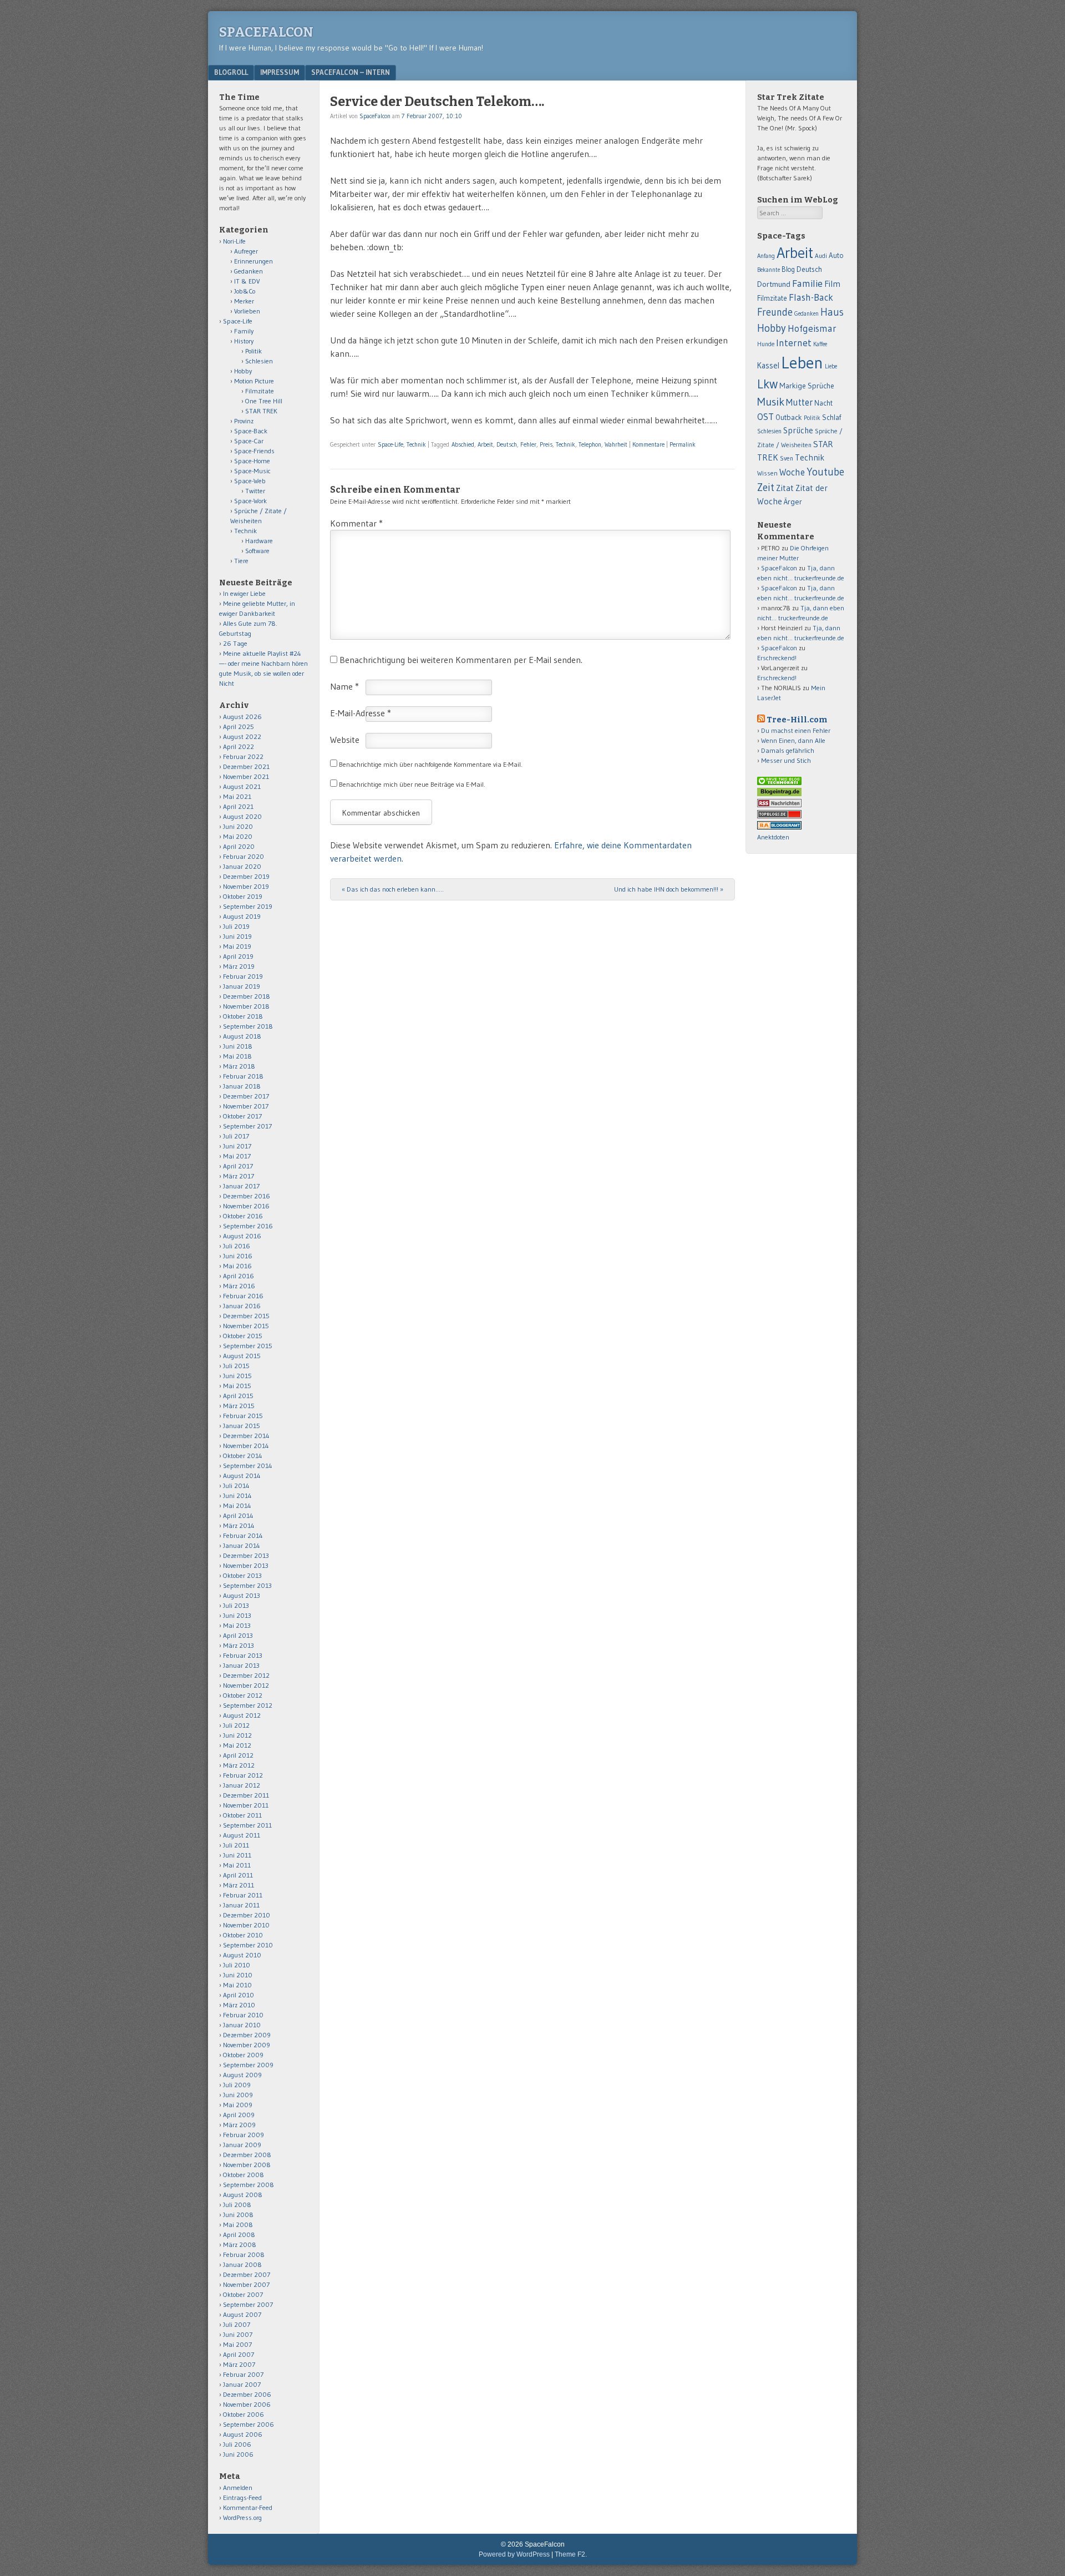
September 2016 (248, 1226)
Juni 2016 (238, 1256)
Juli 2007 (237, 2324)
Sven (787, 458)
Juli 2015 (236, 1366)
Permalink (683, 444)
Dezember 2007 (247, 2274)
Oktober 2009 (243, 2055)
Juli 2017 (236, 1136)
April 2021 (238, 806)
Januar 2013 (241, 1665)
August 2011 (242, 1835)
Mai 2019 (237, 946)
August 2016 (242, 1236)
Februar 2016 (243, 1296)
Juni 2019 (237, 936)
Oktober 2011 (242, 1815)
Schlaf (831, 417)
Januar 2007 (242, 2384)
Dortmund (774, 284)
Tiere (241, 561)
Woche (792, 472)
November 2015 (246, 1326)
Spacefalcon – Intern (351, 72)
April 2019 (238, 956)
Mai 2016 (237, 1266)
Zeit (766, 487)
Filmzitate (260, 391)
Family (244, 331)
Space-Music (252, 471)
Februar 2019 (243, 976)
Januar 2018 (242, 1086)
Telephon (590, 444)
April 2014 (238, 1515)
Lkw (767, 384)
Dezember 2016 (247, 1196)
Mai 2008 (238, 2225)
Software (257, 551)
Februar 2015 (243, 1416)
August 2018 (242, 1036)
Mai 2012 (237, 1745)
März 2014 (239, 1525)
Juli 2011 (236, 1845)
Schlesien (259, 361)
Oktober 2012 (243, 1695)
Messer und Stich (786, 760)
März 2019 (239, 966)
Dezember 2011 (246, 1795)
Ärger (793, 502)
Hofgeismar (812, 328)
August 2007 (242, 2314)
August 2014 (242, 1476)
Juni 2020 (238, 826)
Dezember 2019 (246, 876)
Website (345, 740)
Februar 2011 (243, 1895)
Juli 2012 (236, 1725)
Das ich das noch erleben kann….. (393, 889)
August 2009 (242, 2075)
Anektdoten (773, 837)
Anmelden (238, 2488)
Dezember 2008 (247, 2155)
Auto (836, 255)
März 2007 (239, 2364)
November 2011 (246, 1805)
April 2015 (238, 1396)
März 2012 (239, 1765)
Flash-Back (811, 297)
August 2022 (242, 737)
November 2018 (246, 1006)
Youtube (825, 472)
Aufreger (246, 251)
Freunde (775, 312)
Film (832, 284)
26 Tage (235, 643)
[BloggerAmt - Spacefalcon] (779, 827)
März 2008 (240, 2244)
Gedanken (248, 271)
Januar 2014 (242, 1545)
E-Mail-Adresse (361, 713)
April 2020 (239, 846)
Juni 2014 (237, 1496)
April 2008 (239, 2235)
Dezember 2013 (246, 1555)
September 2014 (248, 1466)
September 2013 (247, 1585)
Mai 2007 (237, 2344)
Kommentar (356, 523)
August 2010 (242, 1955)
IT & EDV (247, 281)
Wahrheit (616, 444)
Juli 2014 (236, 1486)
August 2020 (242, 816)
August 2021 (242, 786)
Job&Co (245, 291)
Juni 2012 (237, 1735)
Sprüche (798, 430)
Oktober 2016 (243, 1216)
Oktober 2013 (242, 1575)
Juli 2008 (237, 2205)
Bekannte (769, 270)
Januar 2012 (242, 1785)
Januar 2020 (242, 866)
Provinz (244, 421)
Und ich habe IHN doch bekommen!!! (669, 889)
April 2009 (239, 2115)
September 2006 (248, 2424)
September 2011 (247, 1825)
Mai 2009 (238, 2105)
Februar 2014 (243, 1535)
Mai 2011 (237, 1865)
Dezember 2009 (247, 2035)
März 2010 (239, 2005)
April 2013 (238, 1635)
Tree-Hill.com (797, 720)
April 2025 (239, 727)
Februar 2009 (244, 2135)
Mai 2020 (238, 836)
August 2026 (242, 717)
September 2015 (248, 1346)
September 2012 (248, 1705)
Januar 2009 (242, 2145)
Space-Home (252, 461)
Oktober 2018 (243, 1016)
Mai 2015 (237, 1386)
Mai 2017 (237, 1156)
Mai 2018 (237, 1056)
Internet (794, 343)
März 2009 (239, 2125)
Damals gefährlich (788, 750)
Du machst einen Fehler (796, 730)
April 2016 (239, 1276)
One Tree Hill (264, 401)
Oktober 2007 (243, 2294)
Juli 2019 (236, 926)
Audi (821, 256)
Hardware (259, 541)
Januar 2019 (242, 986)
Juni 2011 (237, 1855)
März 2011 (239, 1885)
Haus (832, 312)
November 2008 (247, 2165)
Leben (802, 363)
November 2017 (246, 1106)
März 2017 (239, 1176)
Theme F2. (571, 2554)
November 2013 (246, 1565)
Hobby (243, 371)
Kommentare (648, 444)
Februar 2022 (243, 756)
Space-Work (250, 501)
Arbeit (485, 444)
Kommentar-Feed (248, 2507)
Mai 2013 (237, 1625)
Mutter (799, 402)
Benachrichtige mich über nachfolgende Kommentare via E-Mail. (431, 764)
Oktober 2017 (242, 1116)
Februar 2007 (243, 2374)
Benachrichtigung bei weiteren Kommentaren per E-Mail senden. (461, 660)
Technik (416, 444)
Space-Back (251, 431)
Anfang (766, 256)
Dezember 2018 (247, 996)
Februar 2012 (243, 1775)
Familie (807, 283)
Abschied (463, 444)
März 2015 (239, 1406)
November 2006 (247, 2404)
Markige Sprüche (807, 386)
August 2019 (242, 916)
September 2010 (248, 1945)
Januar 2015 (242, 1426)
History (244, 341)
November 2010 (246, 1925)
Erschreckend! (777, 658)
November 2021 (246, 776)
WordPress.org (242, 2517)
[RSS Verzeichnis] (779, 805)
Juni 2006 (238, 2454)
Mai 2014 (237, 1505)
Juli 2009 (237, 2085)
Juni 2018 (238, 1046)
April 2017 (238, 1166)
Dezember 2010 (247, 1915)
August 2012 (242, 1715)
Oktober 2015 (243, 1336)
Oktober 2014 (243, 1456)
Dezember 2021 (246, 766)
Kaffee (820, 344)
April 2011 (238, 1875)
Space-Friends (254, 451)
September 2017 (247, 1126)
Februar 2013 (243, 1655)
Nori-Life (234, 241)
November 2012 (246, 1685)
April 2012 (238, 1755)
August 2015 (242, 1356)
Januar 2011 (241, 1905)
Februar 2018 (243, 1076)
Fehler (528, 444)
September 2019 (248, 906)
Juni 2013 (237, 1615)
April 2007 (239, 2354)
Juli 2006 (237, 2444)
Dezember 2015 (246, 1316)
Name (344, 686)
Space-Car (249, 441)
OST (765, 417)
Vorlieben (247, 311)
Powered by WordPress (514, 2554)
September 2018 (248, 1026)
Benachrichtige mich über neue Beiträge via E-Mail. (412, 784)
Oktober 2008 (244, 2175)
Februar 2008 (244, 2254)
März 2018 (239, 1066)
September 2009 (248, 2065)
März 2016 (239, 1286)
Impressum (280, 72)
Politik (253, 351)
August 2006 (243, 2434)
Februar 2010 (243, 2015)
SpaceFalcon (266, 32)
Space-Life (390, 444)
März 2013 (239, 1645)
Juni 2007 (238, 2334)
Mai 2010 (237, 1985)
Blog (788, 269)
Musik (771, 401)
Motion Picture (254, 381)
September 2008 (248, 2185)
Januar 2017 (241, 1186)
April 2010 (239, 1995)
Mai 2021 (237, 796)
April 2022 (239, 747)
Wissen (767, 473)
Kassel (768, 366)
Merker (244, 301)
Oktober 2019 (243, 896)
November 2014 (246, 1446)
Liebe (831, 366)
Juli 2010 (237, 1965)
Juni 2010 (238, 1975)
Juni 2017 (237, 1146)
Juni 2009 (238, 2095)
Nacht (823, 403)
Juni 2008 (238, 2215)
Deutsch (507, 444)
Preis (546, 444)
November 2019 (246, 886)
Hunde (766, 344)
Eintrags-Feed (242, 2497)
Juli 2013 (236, 1605)
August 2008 (243, 2195)
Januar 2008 (242, 2264)
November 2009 (247, 2045)
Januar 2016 (242, 1306)
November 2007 (246, 2284)
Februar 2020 (244, 856)
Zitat (785, 488)
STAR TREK (261, 411)
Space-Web (250, 481)
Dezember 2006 (247, 2394)
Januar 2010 (242, 2025)
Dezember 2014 (246, 1436)
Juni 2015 (237, 1376)
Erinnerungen (253, 261)
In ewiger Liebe (244, 593)
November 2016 (246, 1206)
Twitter (255, 491)
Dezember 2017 (246, 1096)
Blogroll (231, 72)
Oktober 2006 (244, 2414)
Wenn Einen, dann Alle (793, 740)
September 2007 (248, 2304)
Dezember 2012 (246, 1675)
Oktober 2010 (243, 1935)
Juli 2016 (237, 1246)
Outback (789, 417)
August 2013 (242, 1595)
